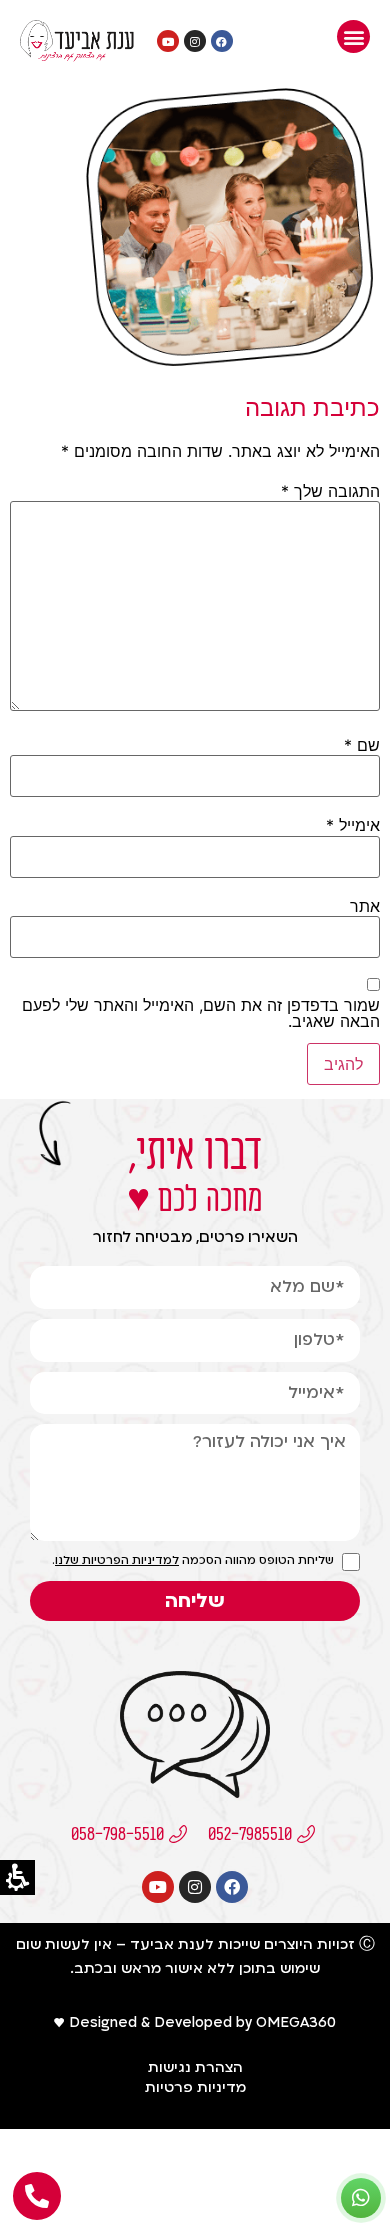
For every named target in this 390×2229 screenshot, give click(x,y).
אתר (365, 906)
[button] (353, 36)
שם (362, 745)
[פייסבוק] (222, 41)
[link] (77, 41)
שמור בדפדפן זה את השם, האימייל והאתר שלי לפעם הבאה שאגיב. (201, 1013)
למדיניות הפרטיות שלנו (117, 1560)
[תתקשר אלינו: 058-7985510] (37, 2196)
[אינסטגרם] (195, 41)
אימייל (353, 825)
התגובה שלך (330, 491)
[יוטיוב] (168, 41)
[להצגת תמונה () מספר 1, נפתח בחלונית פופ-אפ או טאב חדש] (230, 367)
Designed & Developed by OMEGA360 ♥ (195, 2022)
